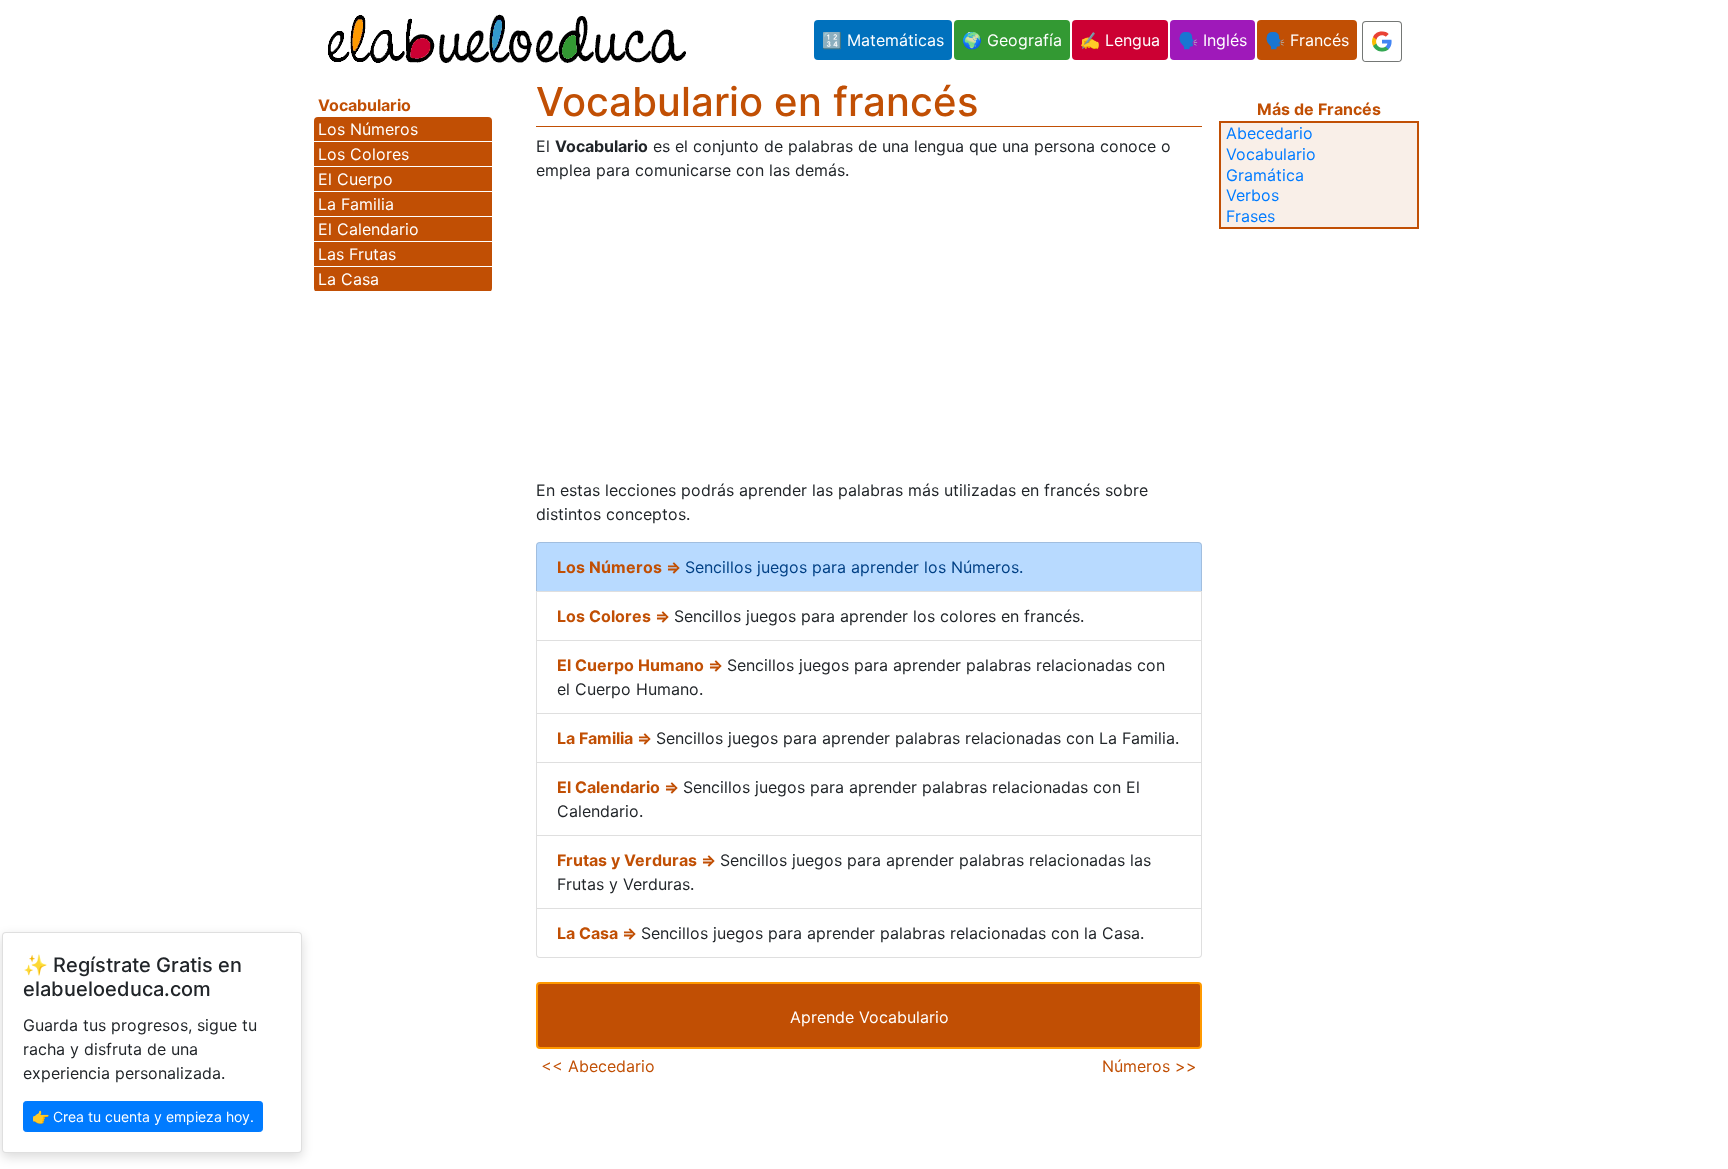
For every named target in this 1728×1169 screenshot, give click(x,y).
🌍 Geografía (1012, 40)
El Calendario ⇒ (620, 787)
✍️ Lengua (1120, 40)
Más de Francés (1319, 109)
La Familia (356, 204)
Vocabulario (1271, 154)
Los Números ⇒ (621, 567)
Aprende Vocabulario (869, 1017)
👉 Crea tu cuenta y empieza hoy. (143, 1116)
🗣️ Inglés (1212, 40)
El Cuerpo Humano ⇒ (642, 665)
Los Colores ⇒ (615, 616)
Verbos (1252, 195)
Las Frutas (357, 254)
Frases (1250, 216)
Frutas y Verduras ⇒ (638, 860)
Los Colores (363, 154)
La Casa (348, 279)
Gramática (1265, 175)
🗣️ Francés (1307, 40)
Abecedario (1269, 133)
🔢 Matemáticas (883, 40)
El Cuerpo (355, 179)
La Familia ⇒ (606, 738)
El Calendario (368, 229)
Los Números (368, 129)
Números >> (1149, 1066)
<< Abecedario (598, 1066)
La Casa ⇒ (599, 933)
